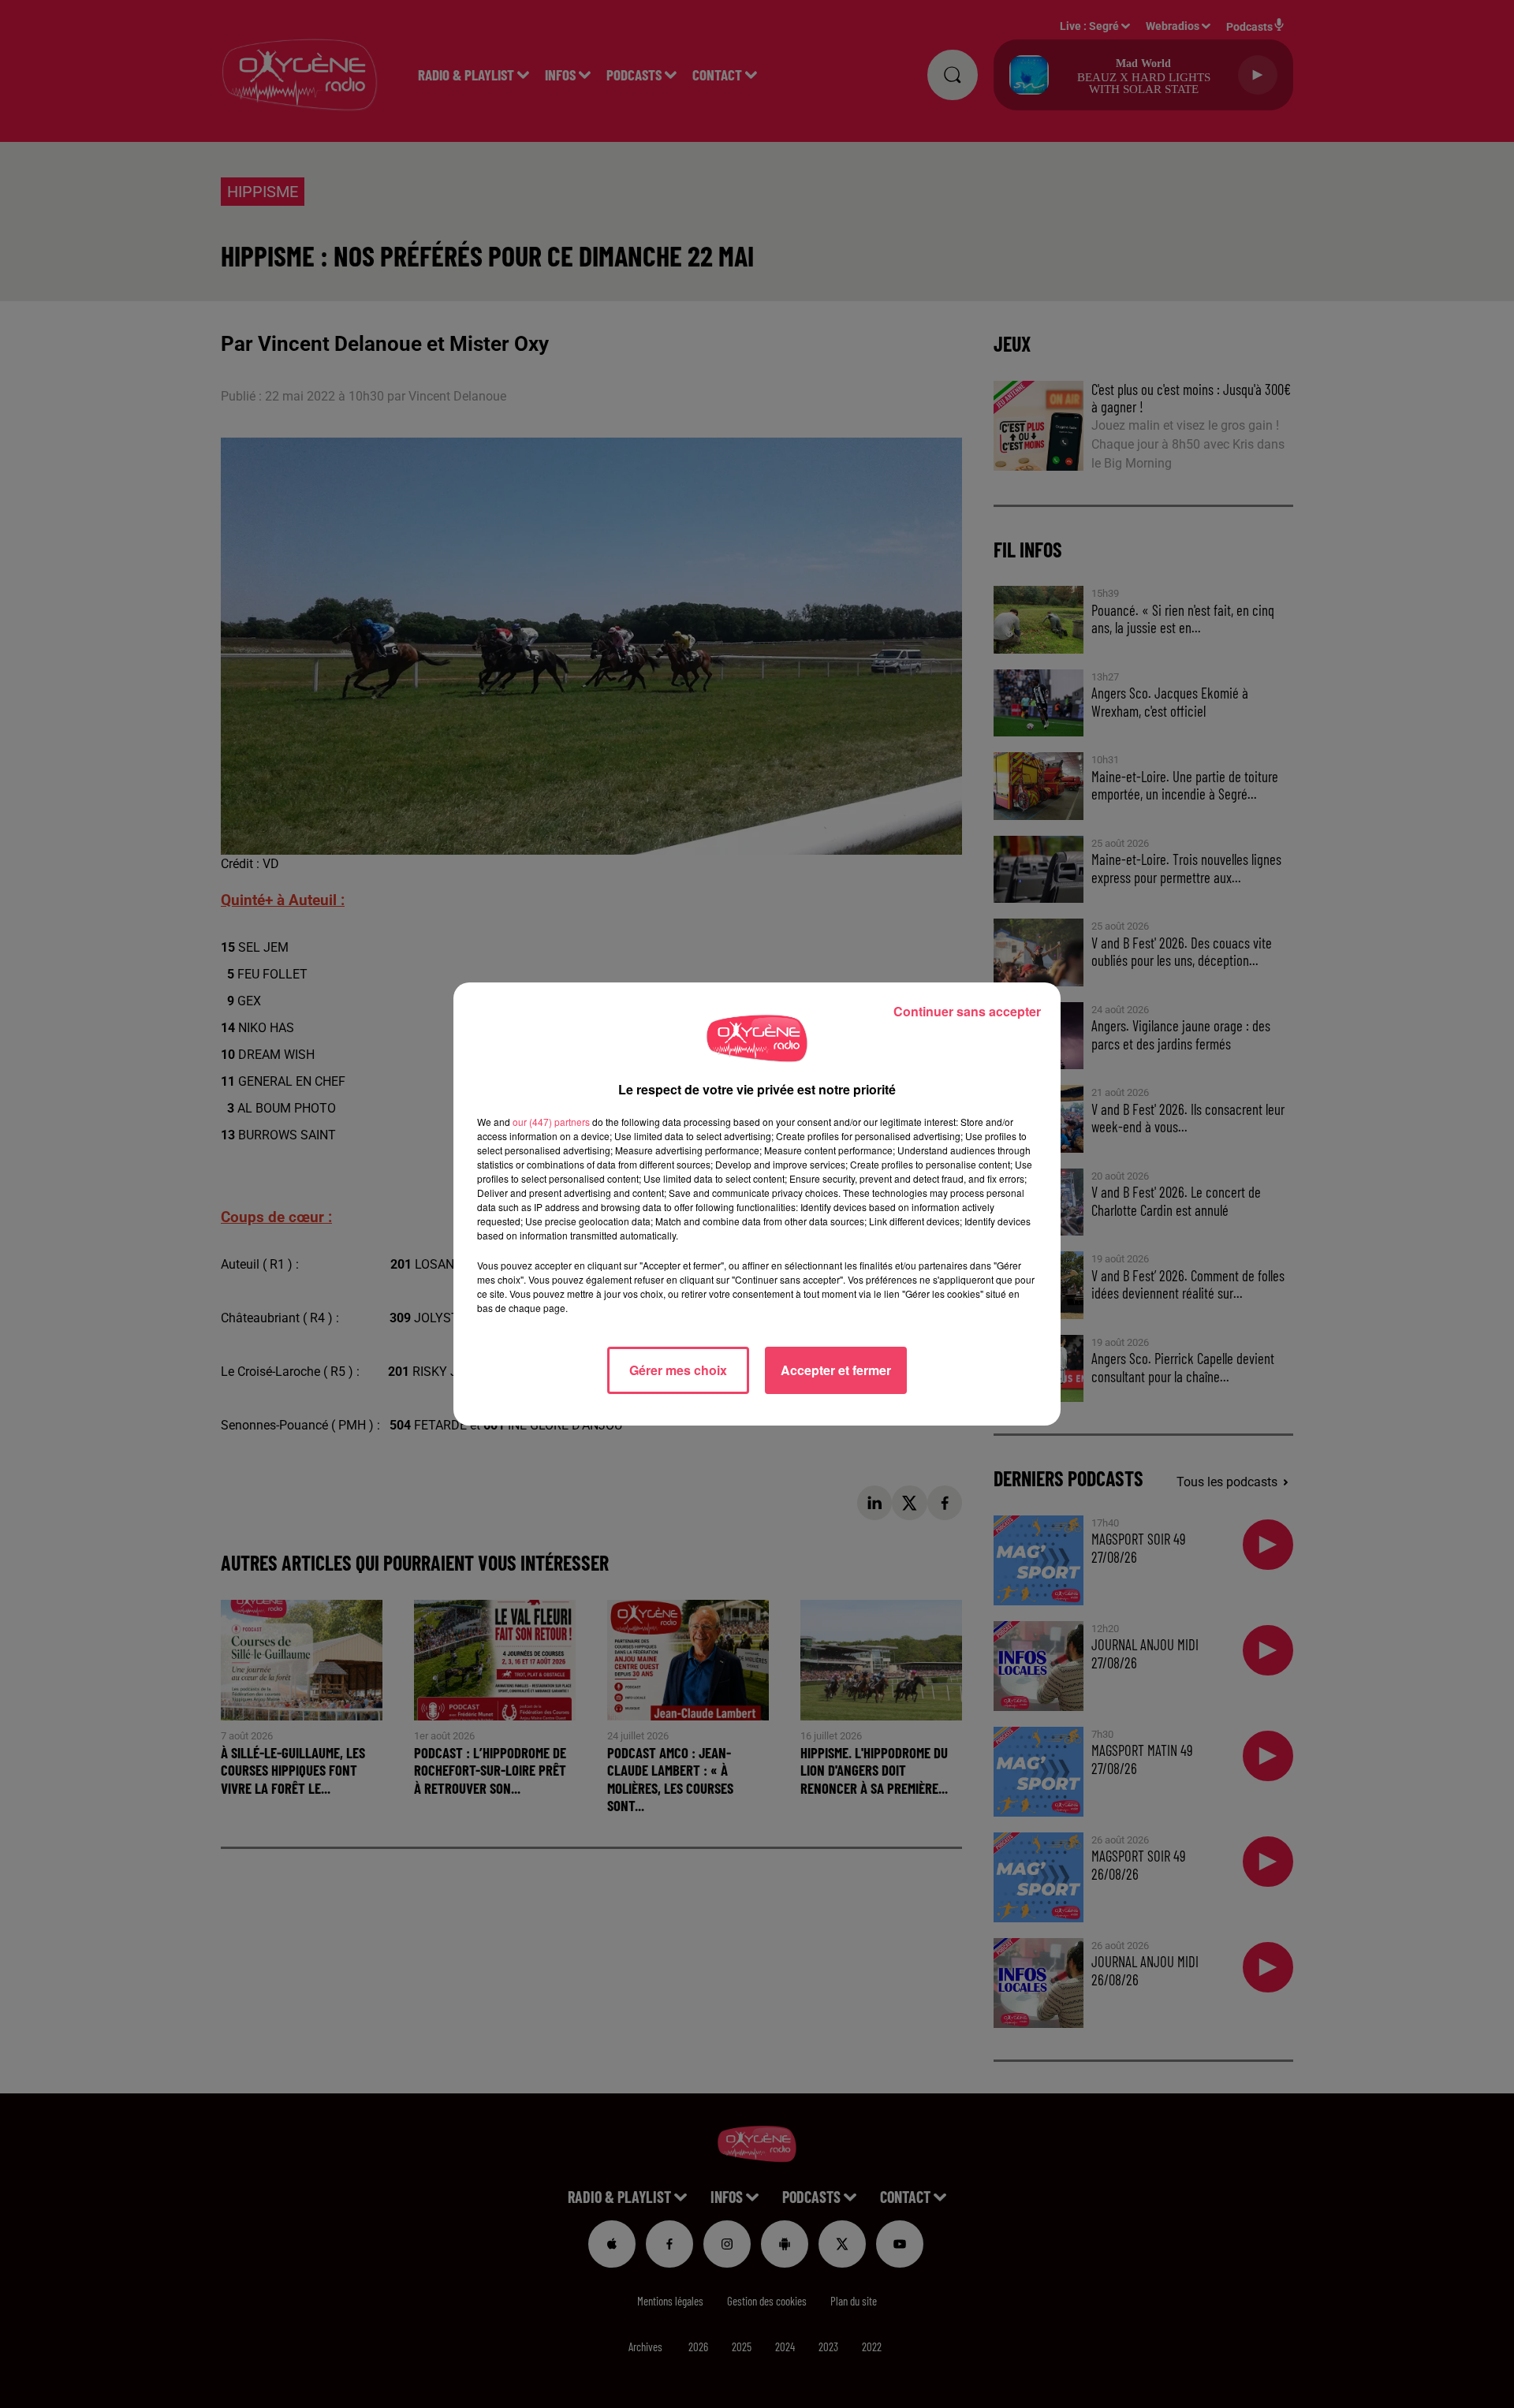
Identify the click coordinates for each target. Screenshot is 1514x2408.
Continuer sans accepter (967, 1011)
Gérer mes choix (678, 1370)
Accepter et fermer (836, 1370)
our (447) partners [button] (551, 1122)
